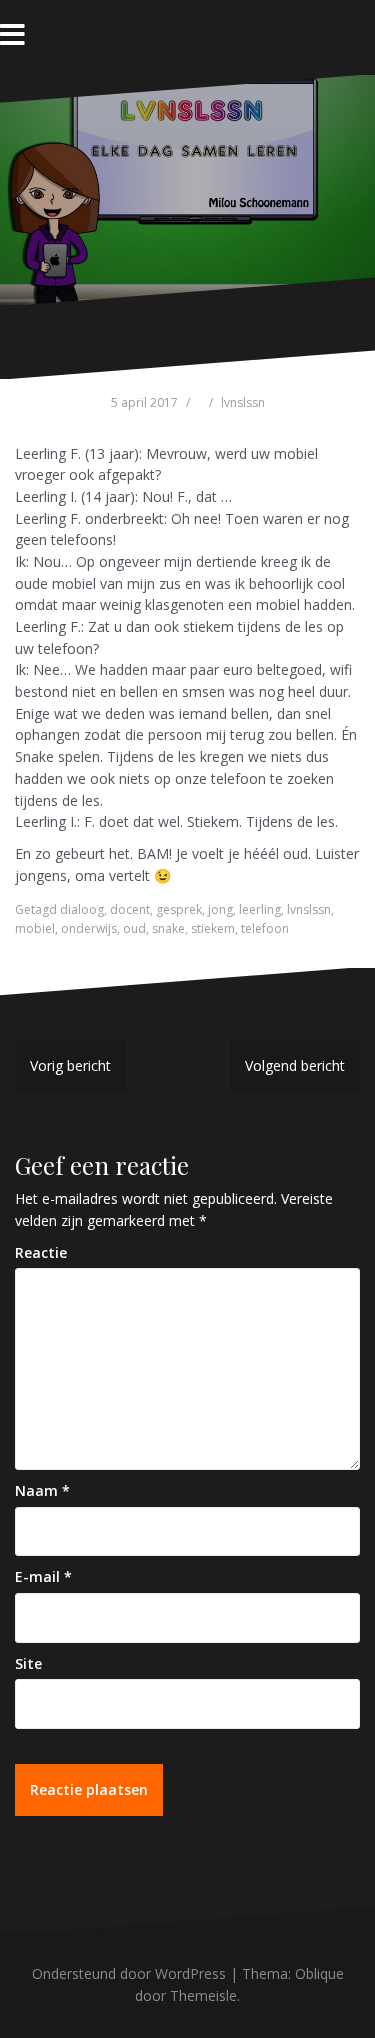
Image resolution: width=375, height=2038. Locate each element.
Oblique (319, 1973)
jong (220, 909)
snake (168, 928)
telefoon (265, 928)
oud (134, 928)
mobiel (35, 928)
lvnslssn (243, 402)
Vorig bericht (70, 1065)
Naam (42, 1490)
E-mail (43, 1576)
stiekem (213, 928)
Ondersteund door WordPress (129, 1973)
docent (130, 909)
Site (28, 1663)
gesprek (179, 909)
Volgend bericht (295, 1065)
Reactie (41, 1252)
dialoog (82, 909)
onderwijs (89, 928)
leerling (260, 909)
